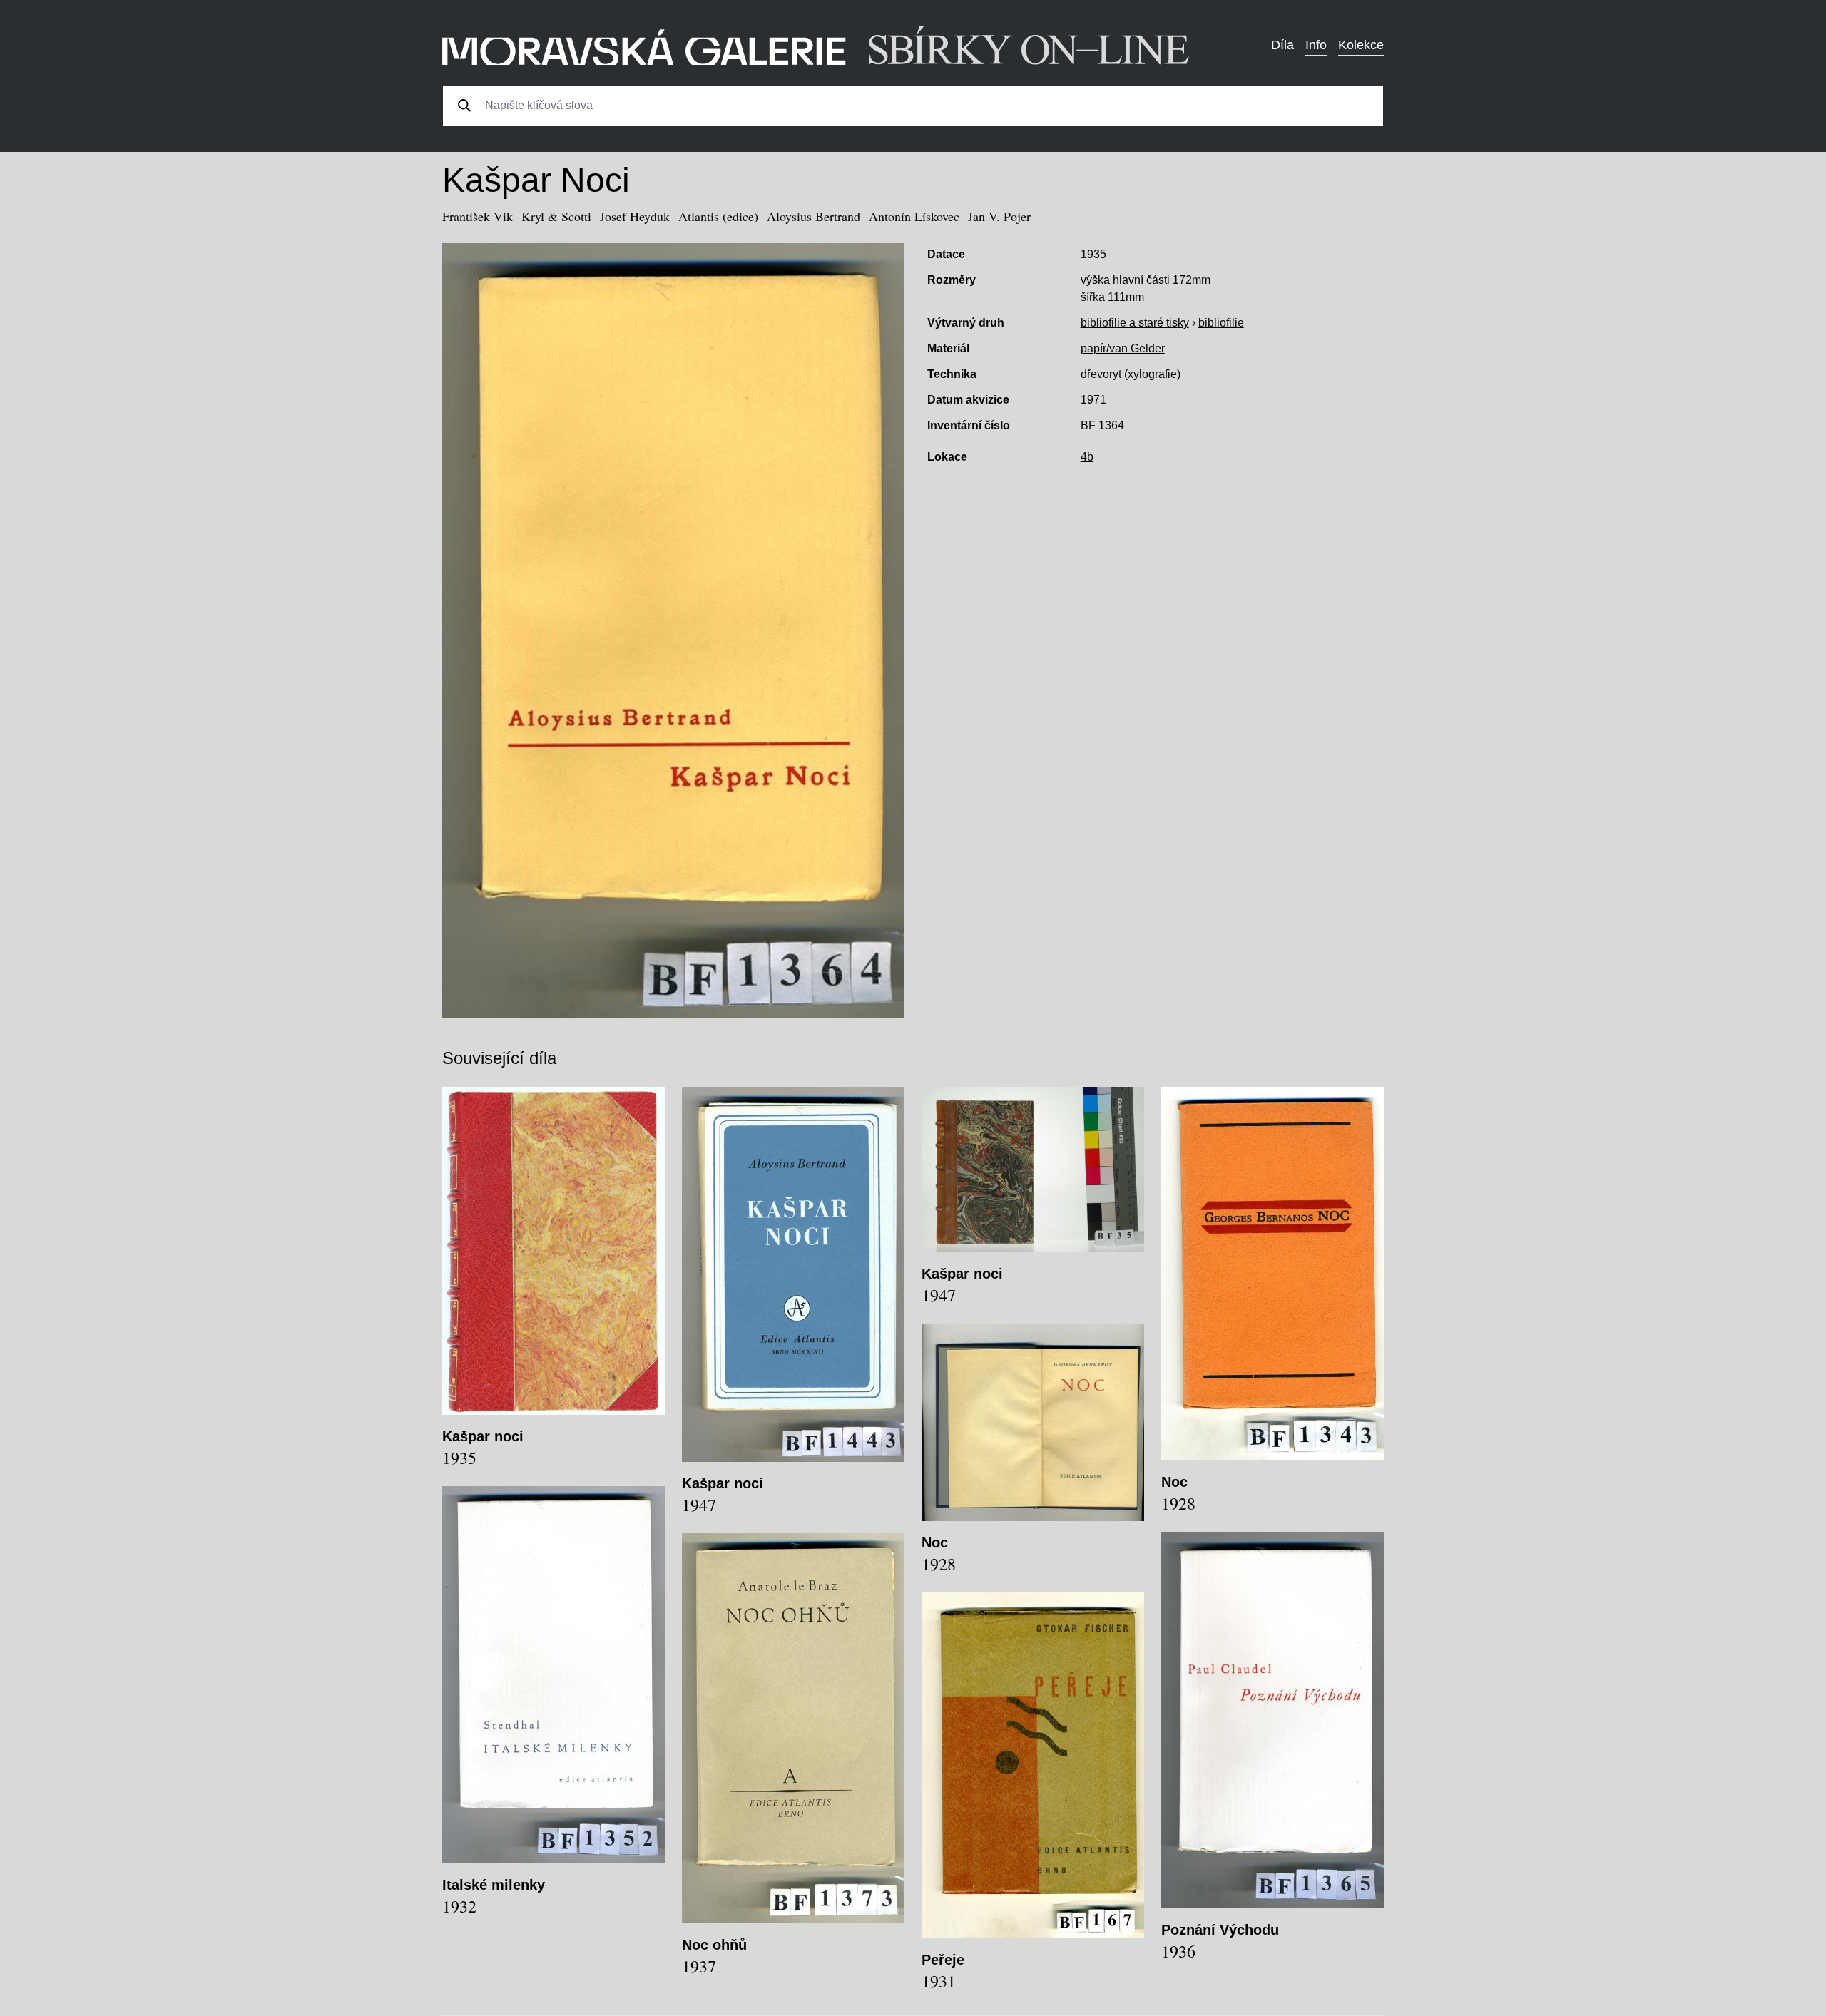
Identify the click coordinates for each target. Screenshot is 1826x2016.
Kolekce (1361, 45)
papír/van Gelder (1123, 348)
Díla (1282, 45)
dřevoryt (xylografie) (1131, 374)
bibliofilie (1221, 323)
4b (1087, 457)
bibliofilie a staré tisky (1135, 323)
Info (1316, 45)
